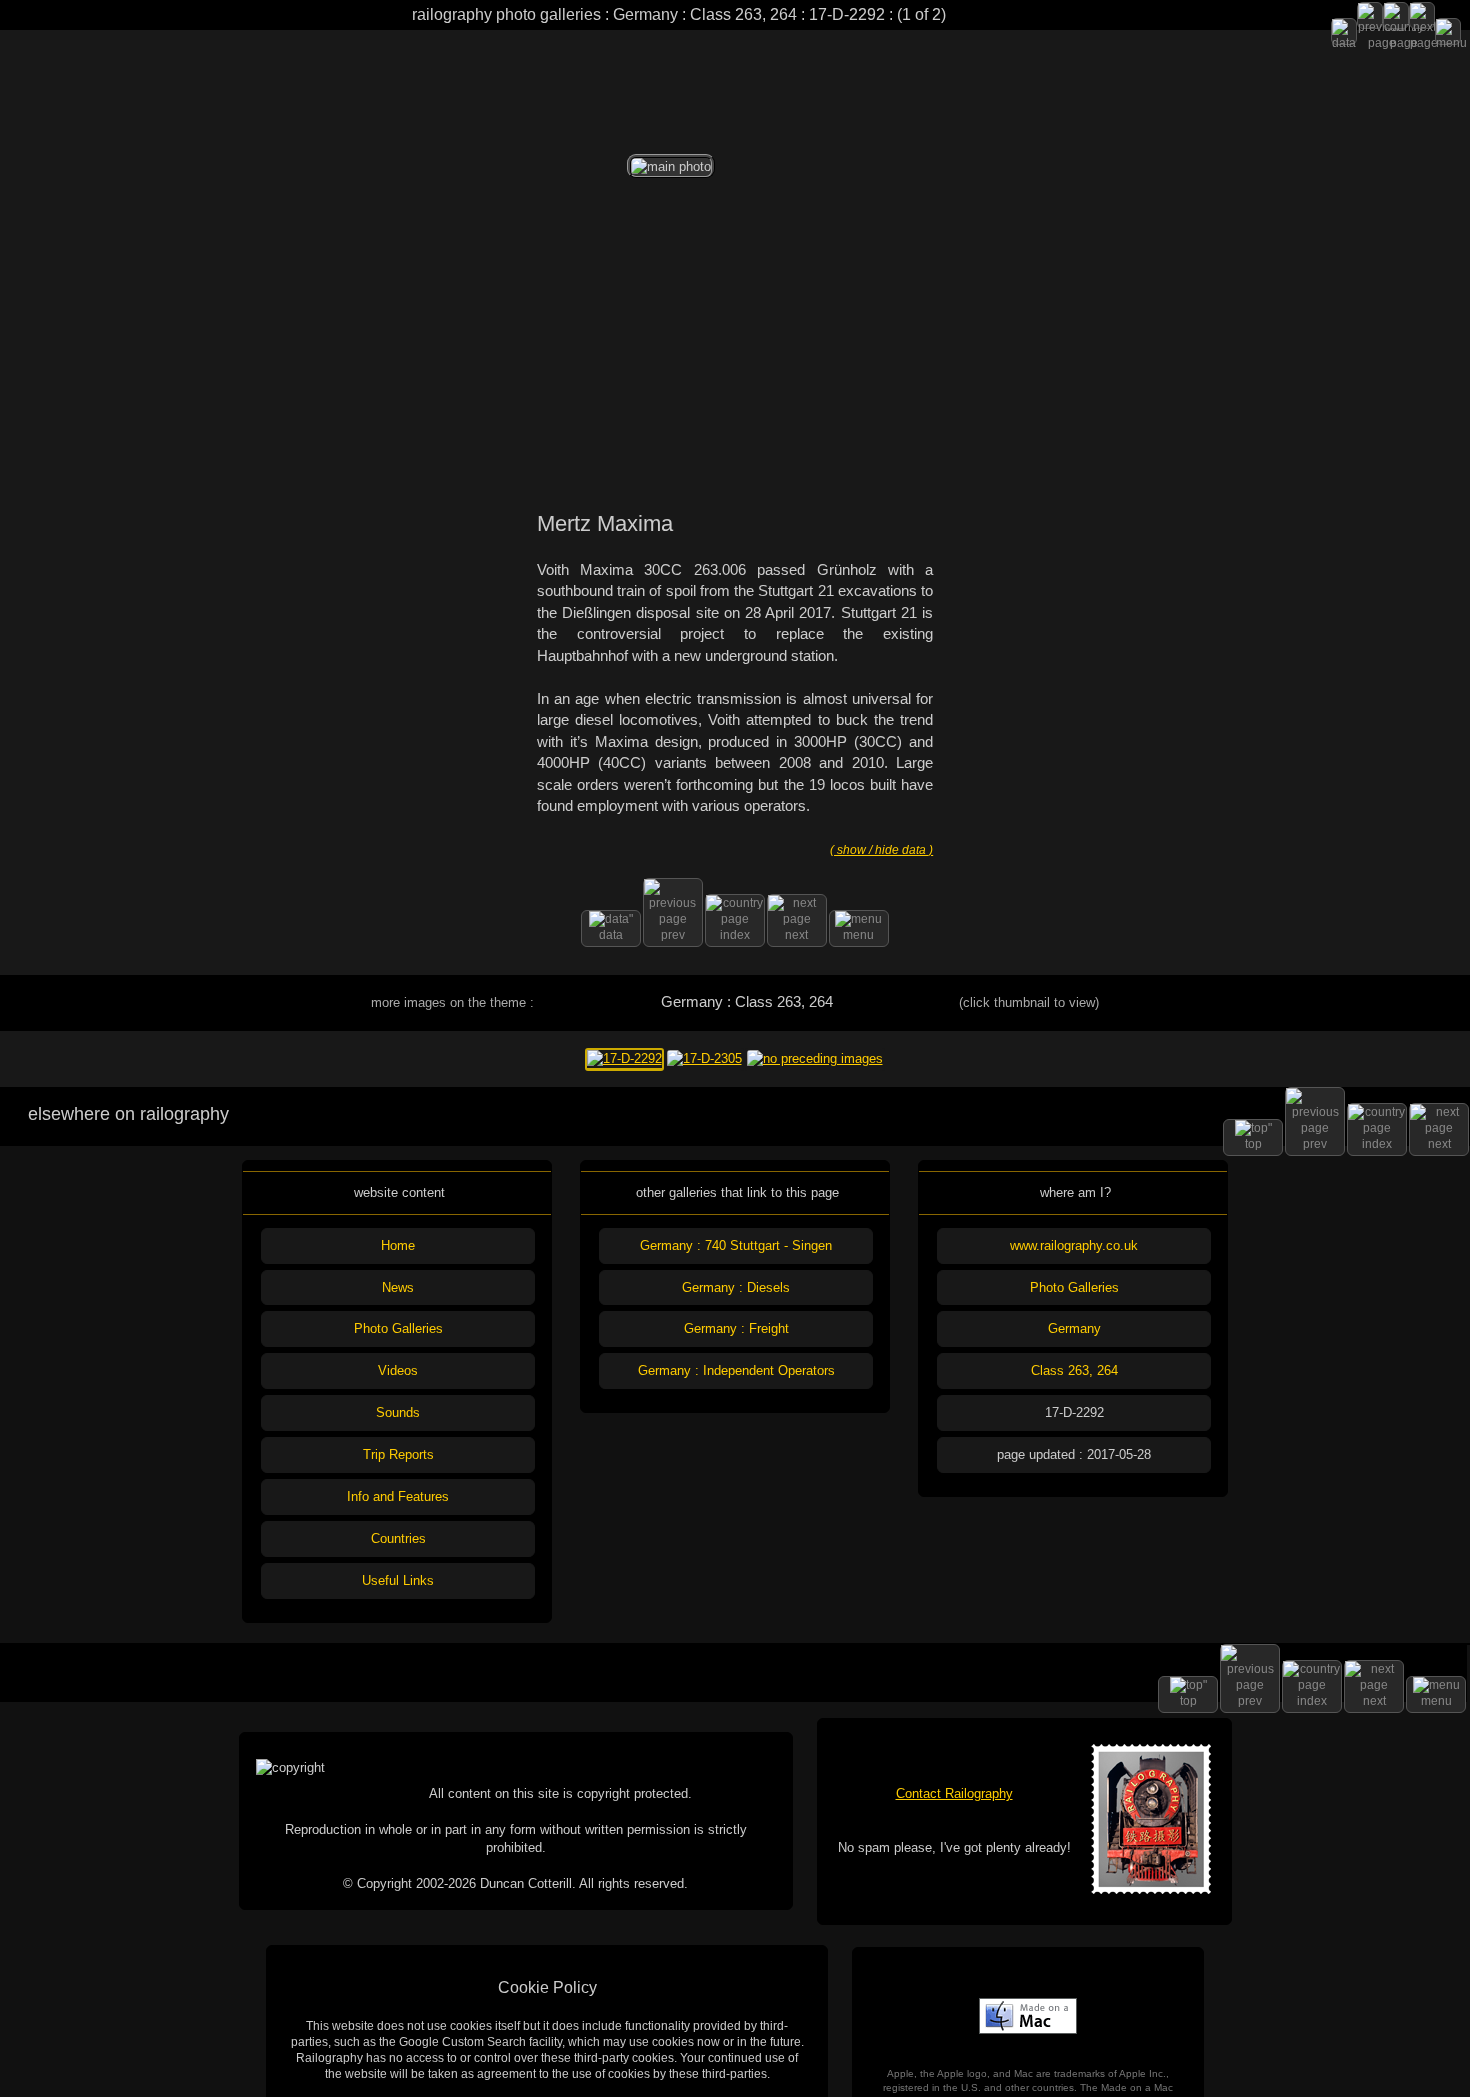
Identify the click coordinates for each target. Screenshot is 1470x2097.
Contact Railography (954, 1793)
